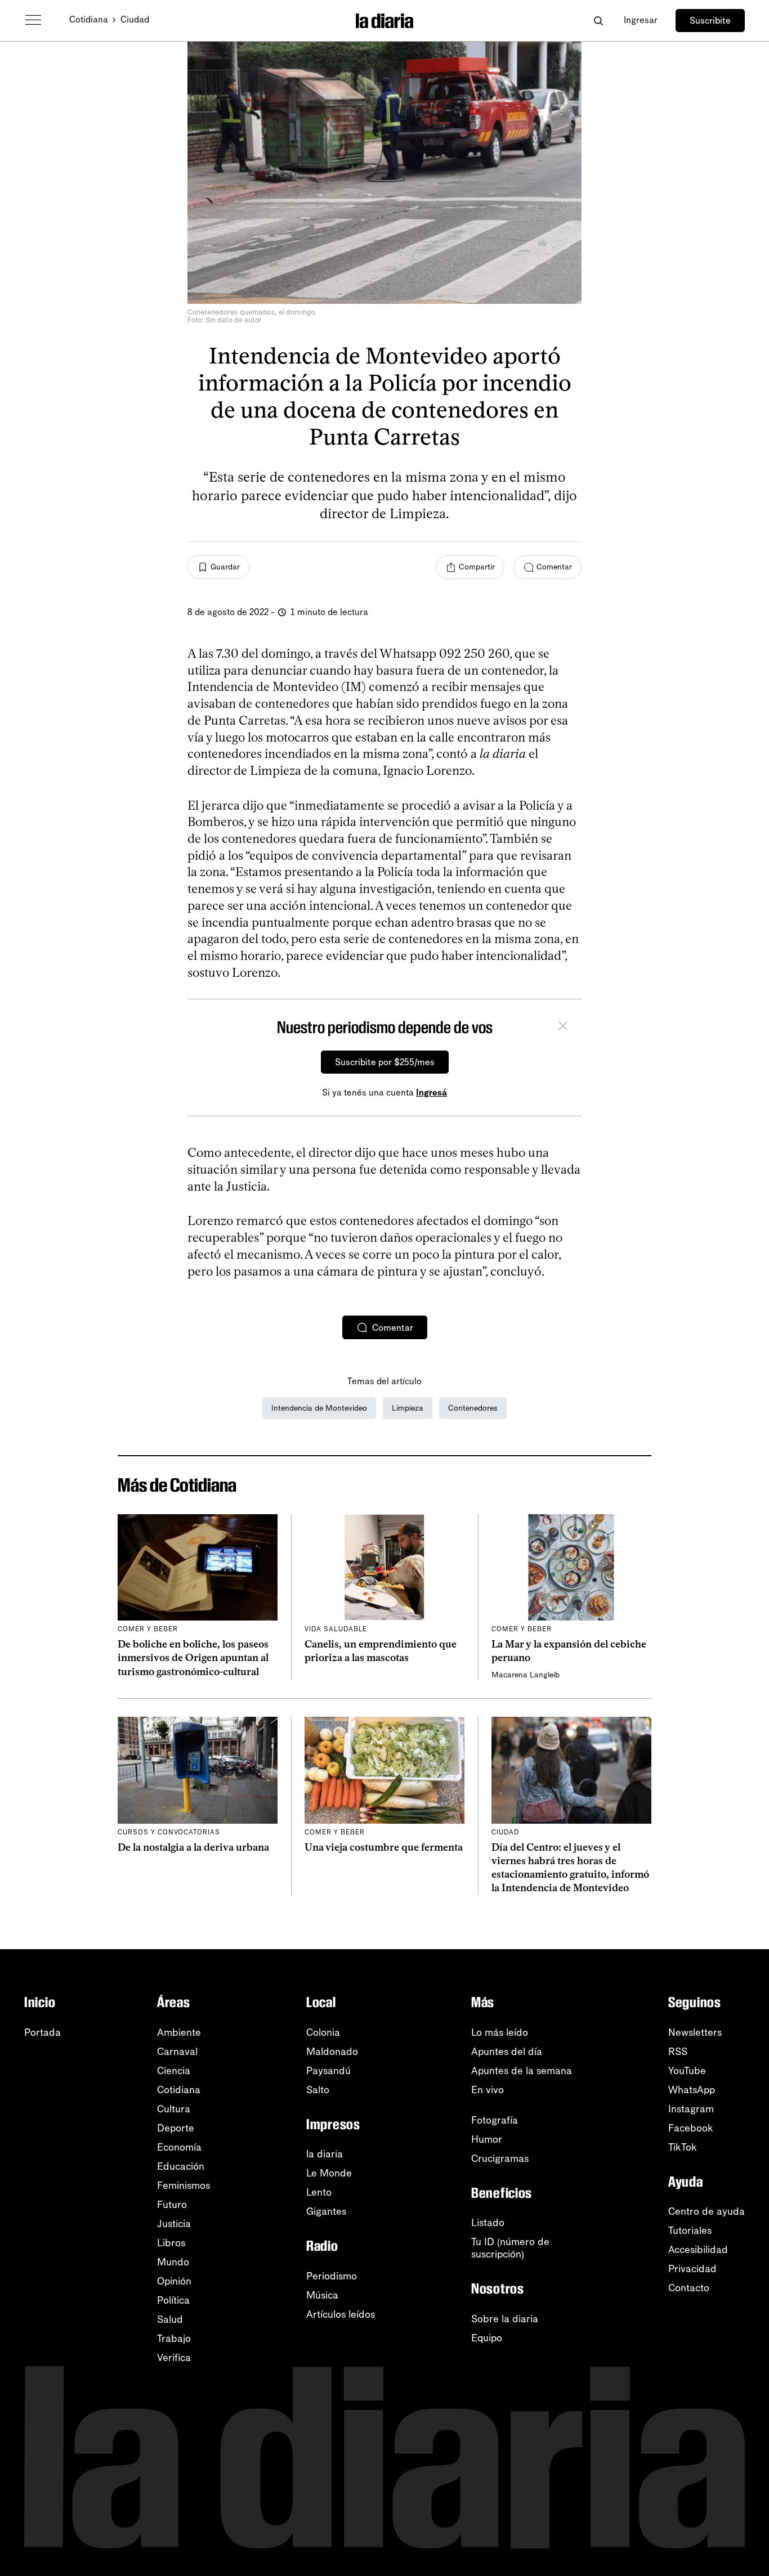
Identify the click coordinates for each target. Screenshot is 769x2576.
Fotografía (495, 2120)
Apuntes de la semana (522, 2071)
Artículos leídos (341, 2314)
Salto (318, 2090)
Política (173, 2300)
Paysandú (328, 2071)
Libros (171, 2243)
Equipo (487, 2338)
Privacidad (692, 2269)
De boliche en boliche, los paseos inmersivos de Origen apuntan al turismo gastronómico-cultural (193, 1658)
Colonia (323, 2032)
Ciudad (135, 19)
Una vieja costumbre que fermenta (384, 1847)
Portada (43, 2032)
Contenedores (473, 1408)
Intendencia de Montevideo (319, 1408)
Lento (319, 2192)
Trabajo (174, 2339)
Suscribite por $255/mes (385, 1062)
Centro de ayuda (707, 2211)
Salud (170, 2319)
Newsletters (695, 2032)
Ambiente (179, 2032)
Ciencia (174, 2071)
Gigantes (326, 2211)
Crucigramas (500, 2158)
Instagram (691, 2109)
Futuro (172, 2205)
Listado (488, 2223)
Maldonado (332, 2052)
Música (322, 2295)
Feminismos (184, 2185)
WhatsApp (692, 2090)
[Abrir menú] (33, 20)
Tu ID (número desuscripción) (510, 2248)
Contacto (689, 2288)
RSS (678, 2052)
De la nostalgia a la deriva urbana (193, 1847)
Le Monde (329, 2173)
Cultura (174, 2109)
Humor (487, 2139)
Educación (181, 2166)
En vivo (488, 2090)
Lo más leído (500, 2032)
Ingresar (641, 20)
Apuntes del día (507, 2052)
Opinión (174, 2281)
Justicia (174, 2224)
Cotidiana (89, 19)
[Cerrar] (563, 1027)
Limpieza (408, 1408)
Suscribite (710, 21)
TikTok (683, 2147)
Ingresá (432, 1092)
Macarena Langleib (526, 1675)
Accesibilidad (698, 2250)
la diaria (325, 2154)
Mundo (173, 2262)
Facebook (691, 2128)
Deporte (176, 2128)
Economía (179, 2147)
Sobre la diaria (505, 2319)
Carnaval (177, 2052)
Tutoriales (690, 2231)
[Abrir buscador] (598, 21)
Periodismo (332, 2276)
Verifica (174, 2358)
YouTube (687, 2071)
